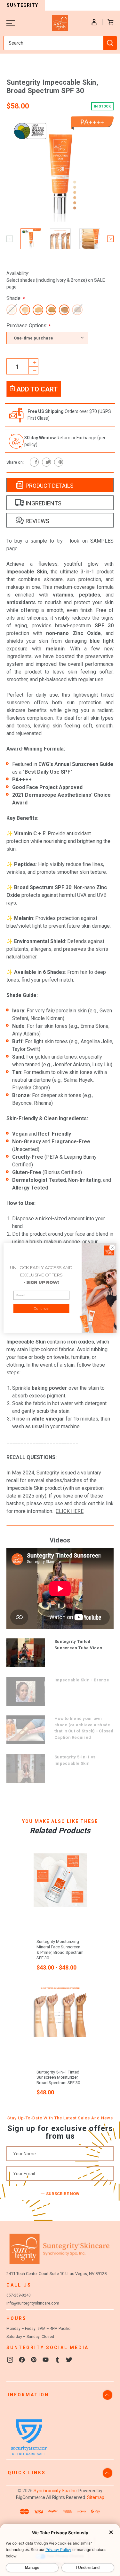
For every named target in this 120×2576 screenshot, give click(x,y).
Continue (41, 1308)
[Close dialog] (112, 1247)
